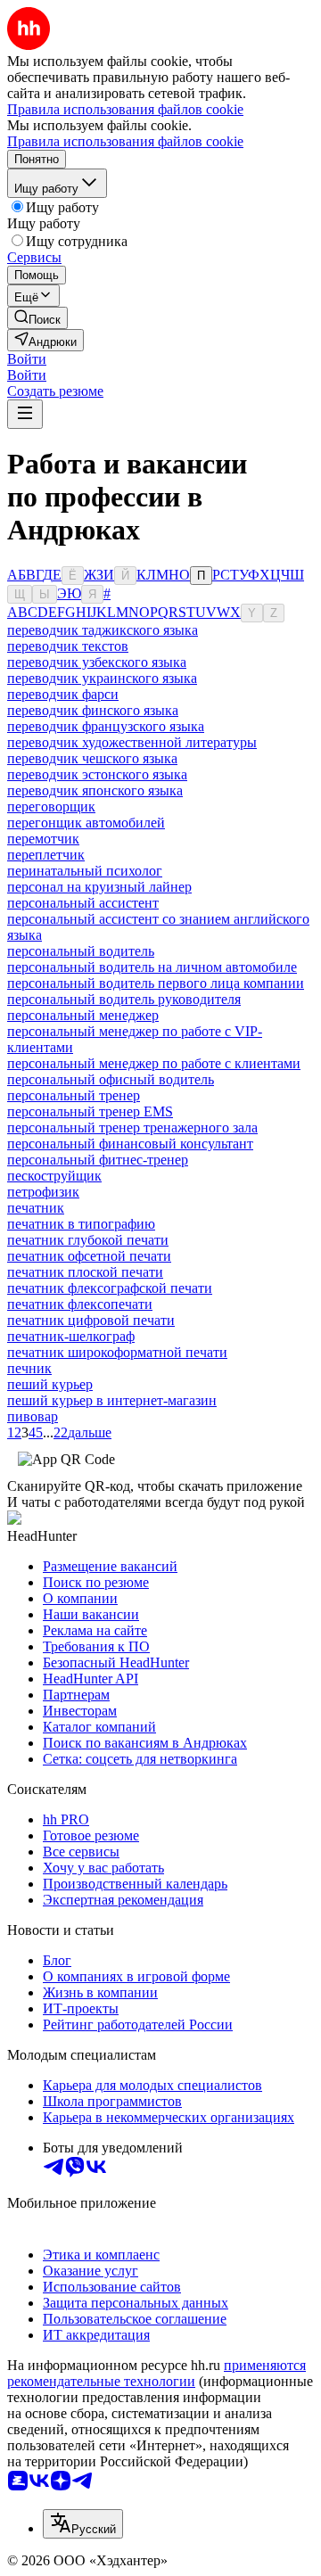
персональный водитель (81, 951)
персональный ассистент (83, 903)
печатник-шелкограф (71, 1336)
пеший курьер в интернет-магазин (112, 1400)
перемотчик (43, 839)
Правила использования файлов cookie (125, 141)
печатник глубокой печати (88, 1240)
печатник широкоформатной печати (117, 1352)
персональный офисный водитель (111, 1079)
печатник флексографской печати (110, 1288)
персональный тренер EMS (90, 1111)
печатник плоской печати (85, 1272)
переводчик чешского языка (92, 758)
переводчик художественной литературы (132, 742)
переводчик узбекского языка (97, 662)
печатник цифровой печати (91, 1320)
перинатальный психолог (85, 871)
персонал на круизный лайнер (99, 887)
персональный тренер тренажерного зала (132, 1128)
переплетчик (46, 855)
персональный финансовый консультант (130, 1144)
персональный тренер (74, 1095)
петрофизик (43, 1192)
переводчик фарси (63, 694)
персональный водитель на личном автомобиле (152, 967)
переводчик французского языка (106, 726)
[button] (27, 359)
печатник (36, 1208)
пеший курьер (50, 1384)
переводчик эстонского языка (97, 774)
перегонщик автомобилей (86, 823)
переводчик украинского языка (102, 678)
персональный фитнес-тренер (98, 1160)
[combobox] (83, 2524)
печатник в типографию (81, 1224)
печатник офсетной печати (89, 1256)
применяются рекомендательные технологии (156, 2373)
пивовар (33, 1416)
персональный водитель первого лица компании (156, 983)
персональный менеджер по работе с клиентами (154, 1063)
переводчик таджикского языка (103, 630)
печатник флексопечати (80, 1304)
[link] (37, 318)
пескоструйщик (54, 1176)
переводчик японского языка (95, 790)
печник (29, 1368)
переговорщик (51, 807)
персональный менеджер (83, 1015)
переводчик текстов (68, 646)
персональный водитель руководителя (124, 999)
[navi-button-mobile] (25, 414)
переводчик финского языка (93, 710)
